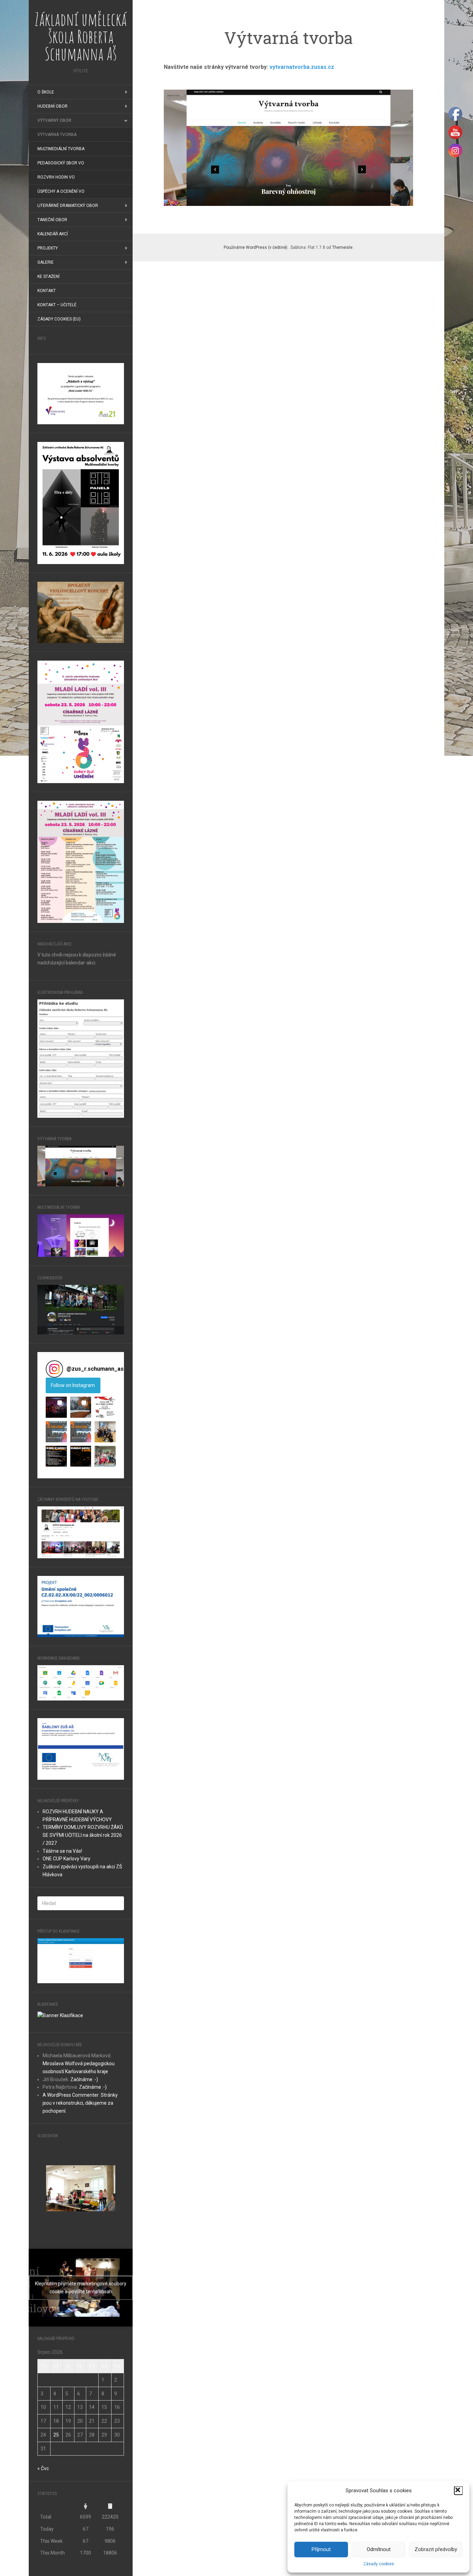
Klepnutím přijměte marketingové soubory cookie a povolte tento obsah (81, 2288)
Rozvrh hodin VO (56, 177)
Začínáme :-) (84, 2079)
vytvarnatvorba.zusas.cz (302, 67)
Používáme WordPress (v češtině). (256, 247)
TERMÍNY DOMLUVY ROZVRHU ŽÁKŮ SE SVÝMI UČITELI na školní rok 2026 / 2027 (83, 1835)
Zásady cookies (379, 2564)
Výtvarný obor (54, 120)
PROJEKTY (48, 248)
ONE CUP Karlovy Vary (66, 1859)
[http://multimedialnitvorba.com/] (81, 1235)
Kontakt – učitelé (57, 305)
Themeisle (342, 247)
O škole (46, 92)
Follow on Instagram (73, 1385)
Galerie (46, 262)
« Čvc (43, 2468)
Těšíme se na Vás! (62, 1851)
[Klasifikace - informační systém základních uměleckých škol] (60, 2015)
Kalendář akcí (53, 234)
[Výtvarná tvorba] (81, 1165)
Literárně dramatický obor (68, 206)
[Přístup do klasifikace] (81, 1960)
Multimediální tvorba (61, 149)
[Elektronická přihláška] (81, 1058)
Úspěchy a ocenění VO (61, 191)
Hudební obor (52, 106)
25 (56, 2435)
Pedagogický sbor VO (61, 163)
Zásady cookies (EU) (59, 319)
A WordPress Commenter (71, 2095)
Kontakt (47, 291)
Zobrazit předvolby (436, 2549)
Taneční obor (52, 220)
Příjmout (321, 2549)
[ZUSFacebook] (81, 1309)
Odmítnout (379, 2549)
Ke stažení (48, 276)
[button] (458, 2491)
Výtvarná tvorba (57, 135)
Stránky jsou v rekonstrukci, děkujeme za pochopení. (80, 2103)
